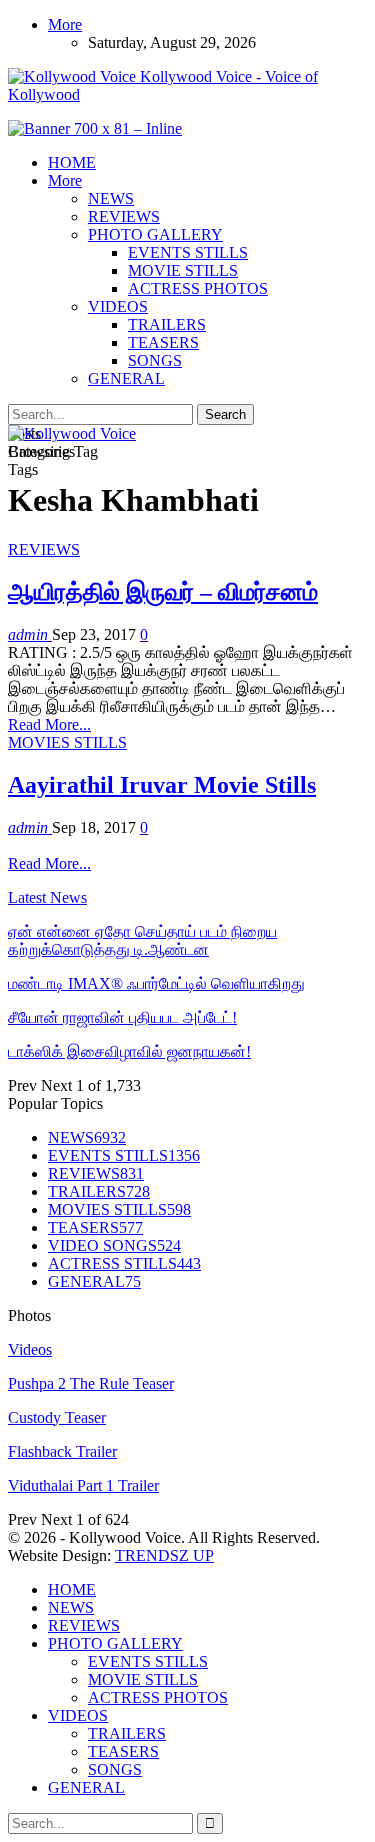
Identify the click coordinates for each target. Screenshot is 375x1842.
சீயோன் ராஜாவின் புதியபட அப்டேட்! (122, 1017)
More (65, 24)
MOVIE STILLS (183, 270)
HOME (72, 162)
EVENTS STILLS (188, 252)
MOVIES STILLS (67, 742)
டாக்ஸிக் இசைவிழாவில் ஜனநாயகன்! (129, 1051)
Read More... (49, 724)
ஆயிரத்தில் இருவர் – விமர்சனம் (163, 592)
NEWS (111, 198)
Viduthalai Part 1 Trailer (83, 1485)
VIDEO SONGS (114, 1245)
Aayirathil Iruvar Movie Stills (162, 785)
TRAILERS (167, 324)
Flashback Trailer (62, 1451)
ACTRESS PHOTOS (198, 288)
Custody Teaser (57, 1417)
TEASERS (163, 342)
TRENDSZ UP (164, 1555)
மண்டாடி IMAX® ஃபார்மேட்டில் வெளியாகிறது (156, 983)
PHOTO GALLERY (155, 234)
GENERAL (126, 378)
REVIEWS (124, 216)
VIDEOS (118, 306)
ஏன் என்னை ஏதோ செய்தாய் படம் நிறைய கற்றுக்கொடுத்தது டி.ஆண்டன (142, 940)
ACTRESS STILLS (124, 1263)
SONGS (155, 360)
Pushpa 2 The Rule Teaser (91, 1383)
